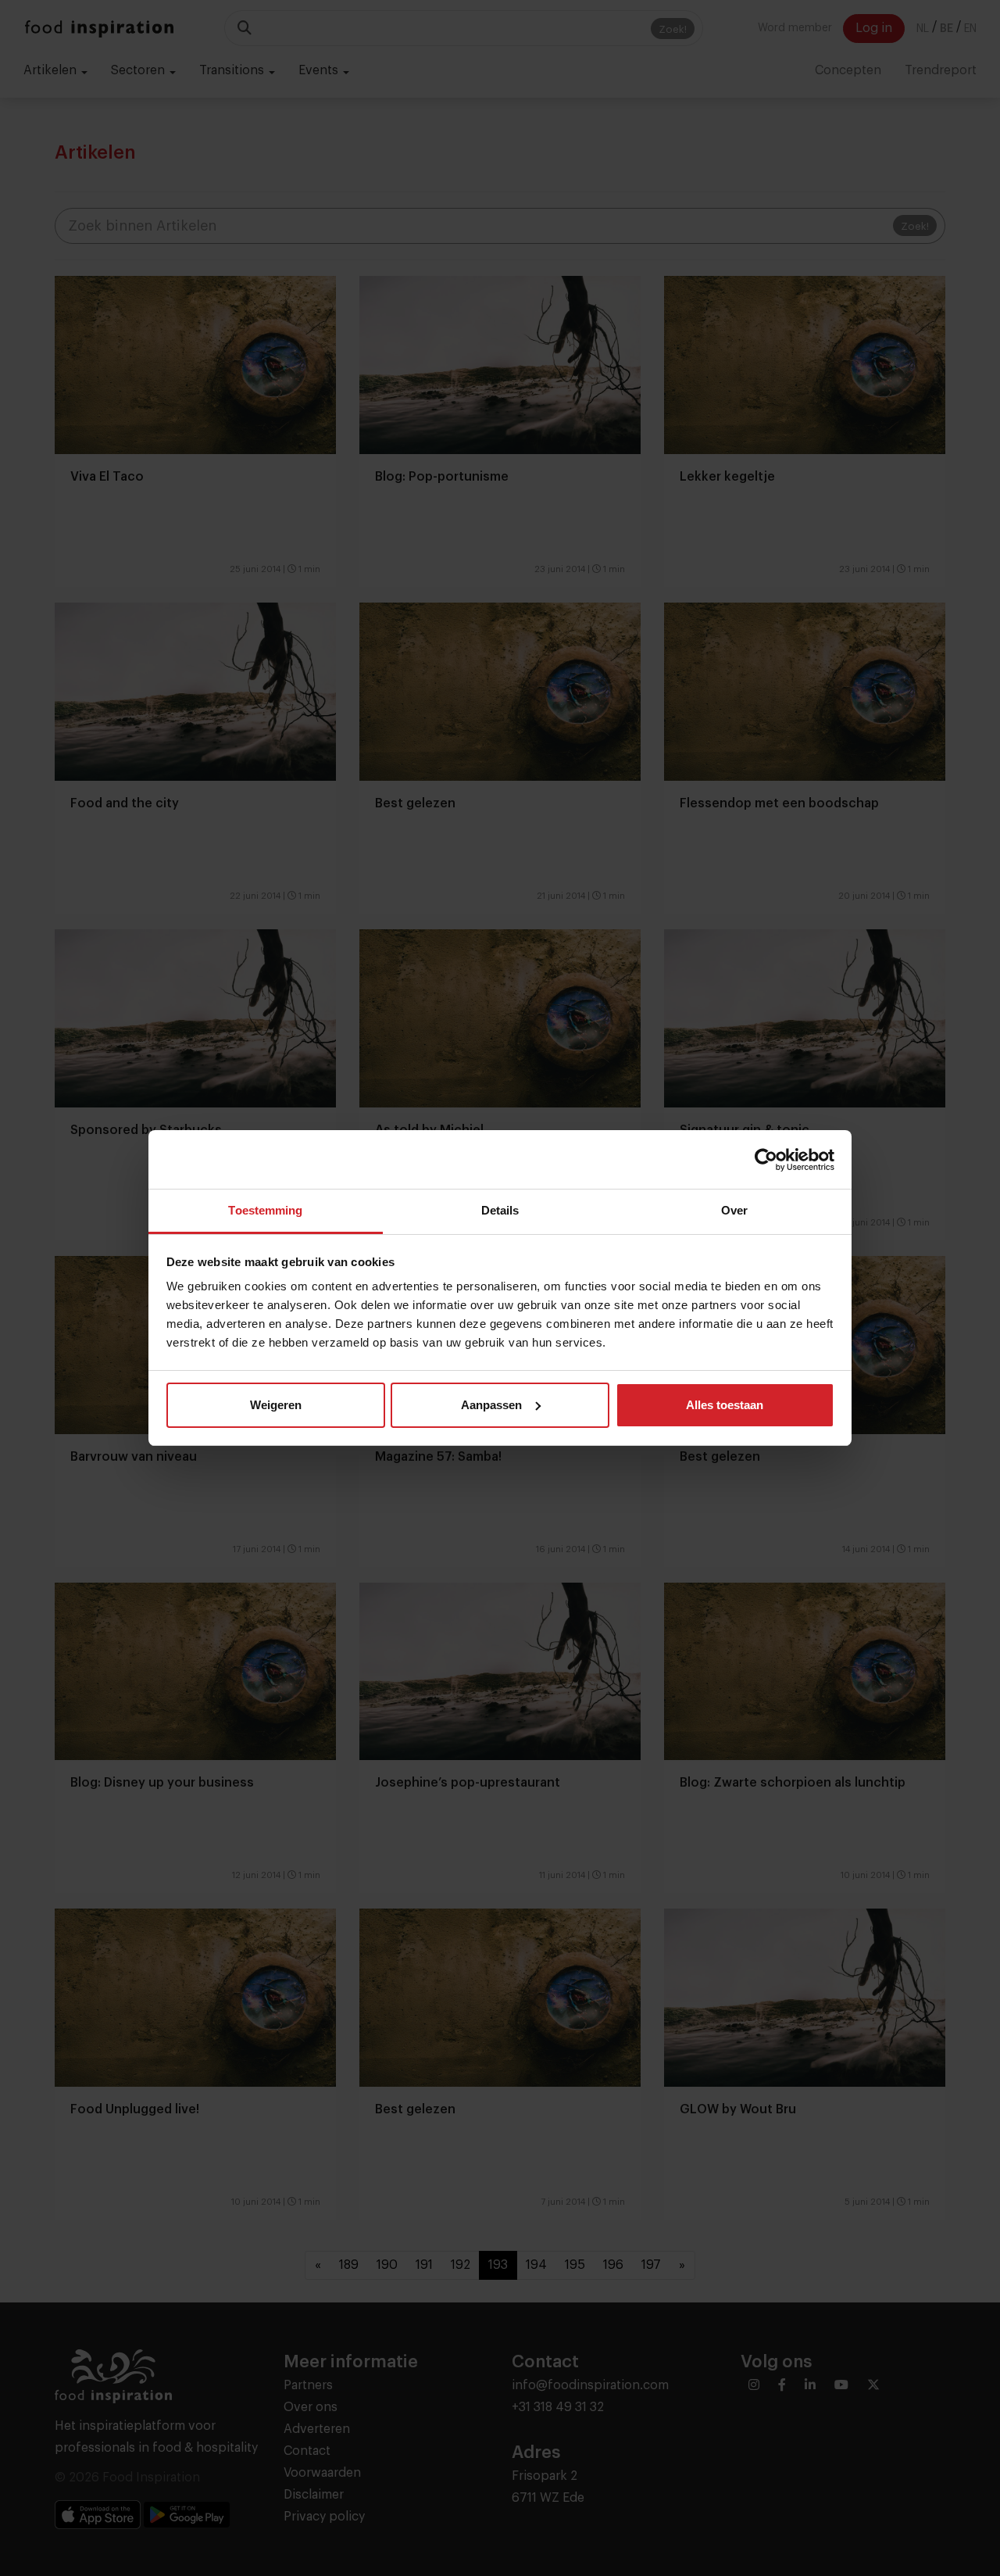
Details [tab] (500, 1210)
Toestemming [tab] (265, 1210)
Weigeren (276, 1405)
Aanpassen (491, 1405)
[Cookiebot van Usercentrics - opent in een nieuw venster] (766, 1160)
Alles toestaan (725, 1405)
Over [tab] (734, 1210)
